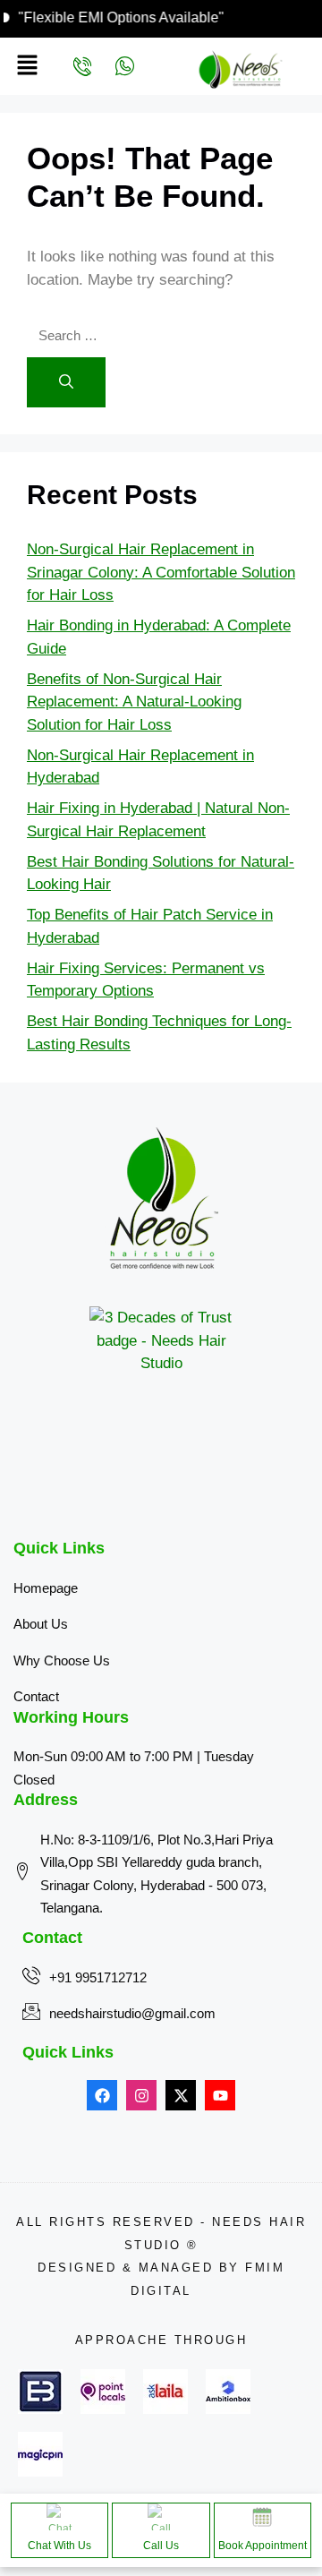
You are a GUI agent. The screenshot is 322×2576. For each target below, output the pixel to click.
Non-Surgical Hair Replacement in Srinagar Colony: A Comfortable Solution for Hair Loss (161, 572)
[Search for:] (127, 335)
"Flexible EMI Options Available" (137, 17)
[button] (23, 66)
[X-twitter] (181, 2095)
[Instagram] (141, 2095)
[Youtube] (220, 2095)
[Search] (66, 382)
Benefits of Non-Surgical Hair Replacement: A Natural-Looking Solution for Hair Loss (134, 702)
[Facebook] (102, 2095)
